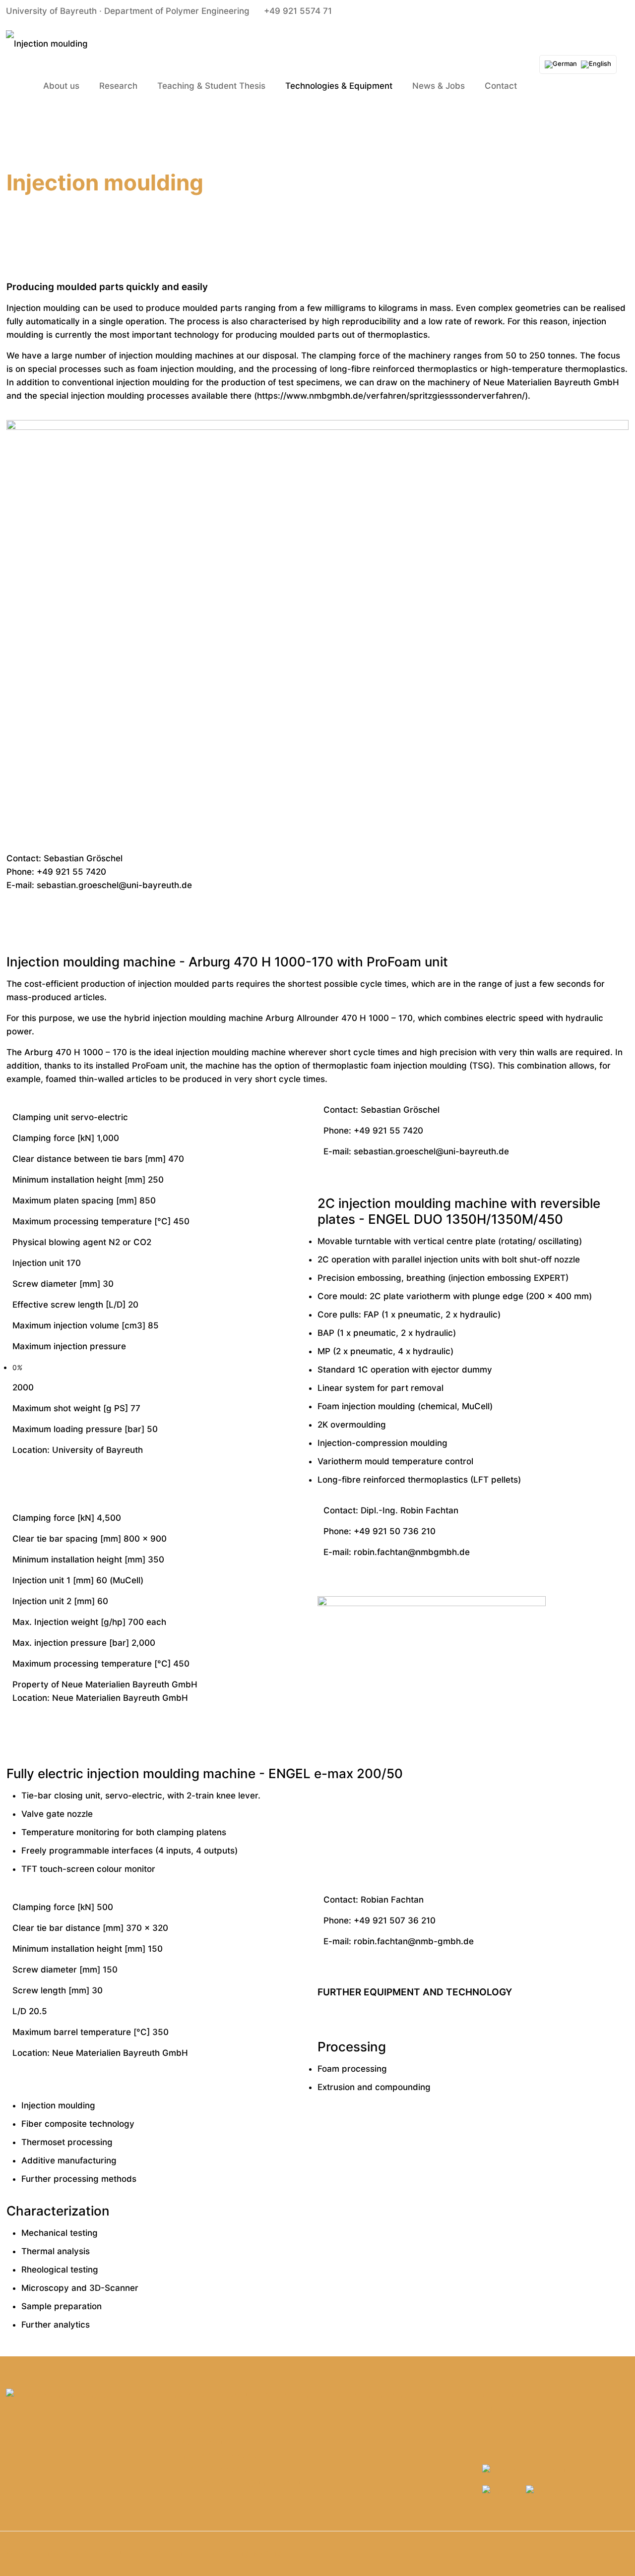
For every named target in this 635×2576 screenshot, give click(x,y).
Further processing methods (79, 2179)
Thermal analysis (56, 2251)
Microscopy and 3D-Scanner (80, 2288)
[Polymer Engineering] (47, 43)
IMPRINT (500, 2408)
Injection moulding (58, 2105)
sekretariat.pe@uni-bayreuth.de (256, 2483)
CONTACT (503, 2395)
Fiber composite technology (78, 2124)
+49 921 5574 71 (298, 11)
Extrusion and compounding (374, 2087)
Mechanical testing (60, 2233)
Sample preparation (62, 2306)
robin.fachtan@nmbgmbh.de (412, 1552)
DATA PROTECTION (522, 2422)
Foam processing (352, 2069)
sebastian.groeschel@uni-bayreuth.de (114, 885)
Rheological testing (60, 2270)
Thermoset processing (67, 2142)
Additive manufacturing (69, 2160)
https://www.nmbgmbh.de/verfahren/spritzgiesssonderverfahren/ (391, 396)
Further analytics (56, 2325)
